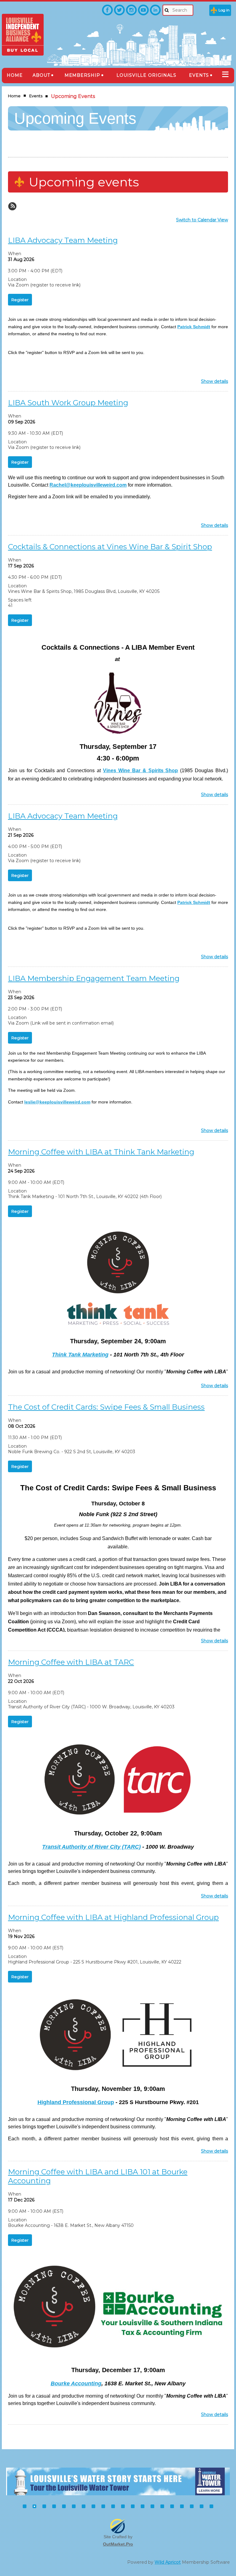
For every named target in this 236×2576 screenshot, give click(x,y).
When (15, 254)
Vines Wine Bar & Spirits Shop (140, 770)
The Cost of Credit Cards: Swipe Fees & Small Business (106, 1407)
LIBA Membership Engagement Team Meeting (94, 978)
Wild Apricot (168, 2562)
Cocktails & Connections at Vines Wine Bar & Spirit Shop (110, 547)
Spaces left (20, 600)
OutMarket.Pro (118, 2544)
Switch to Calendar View (202, 220)
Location (17, 279)
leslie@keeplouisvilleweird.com (57, 1102)
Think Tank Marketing (80, 1355)
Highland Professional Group (76, 2102)
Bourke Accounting (76, 2383)
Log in (224, 10)
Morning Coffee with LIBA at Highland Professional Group (113, 1917)
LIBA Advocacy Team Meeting (63, 240)
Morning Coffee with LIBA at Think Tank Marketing (101, 1152)
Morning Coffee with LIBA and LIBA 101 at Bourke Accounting (98, 2176)
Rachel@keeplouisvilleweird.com (88, 485)
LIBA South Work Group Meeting (68, 403)
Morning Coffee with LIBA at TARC (71, 1662)
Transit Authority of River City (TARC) (91, 1847)
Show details (214, 382)
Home (14, 96)
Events (36, 96)
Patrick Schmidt (194, 327)
